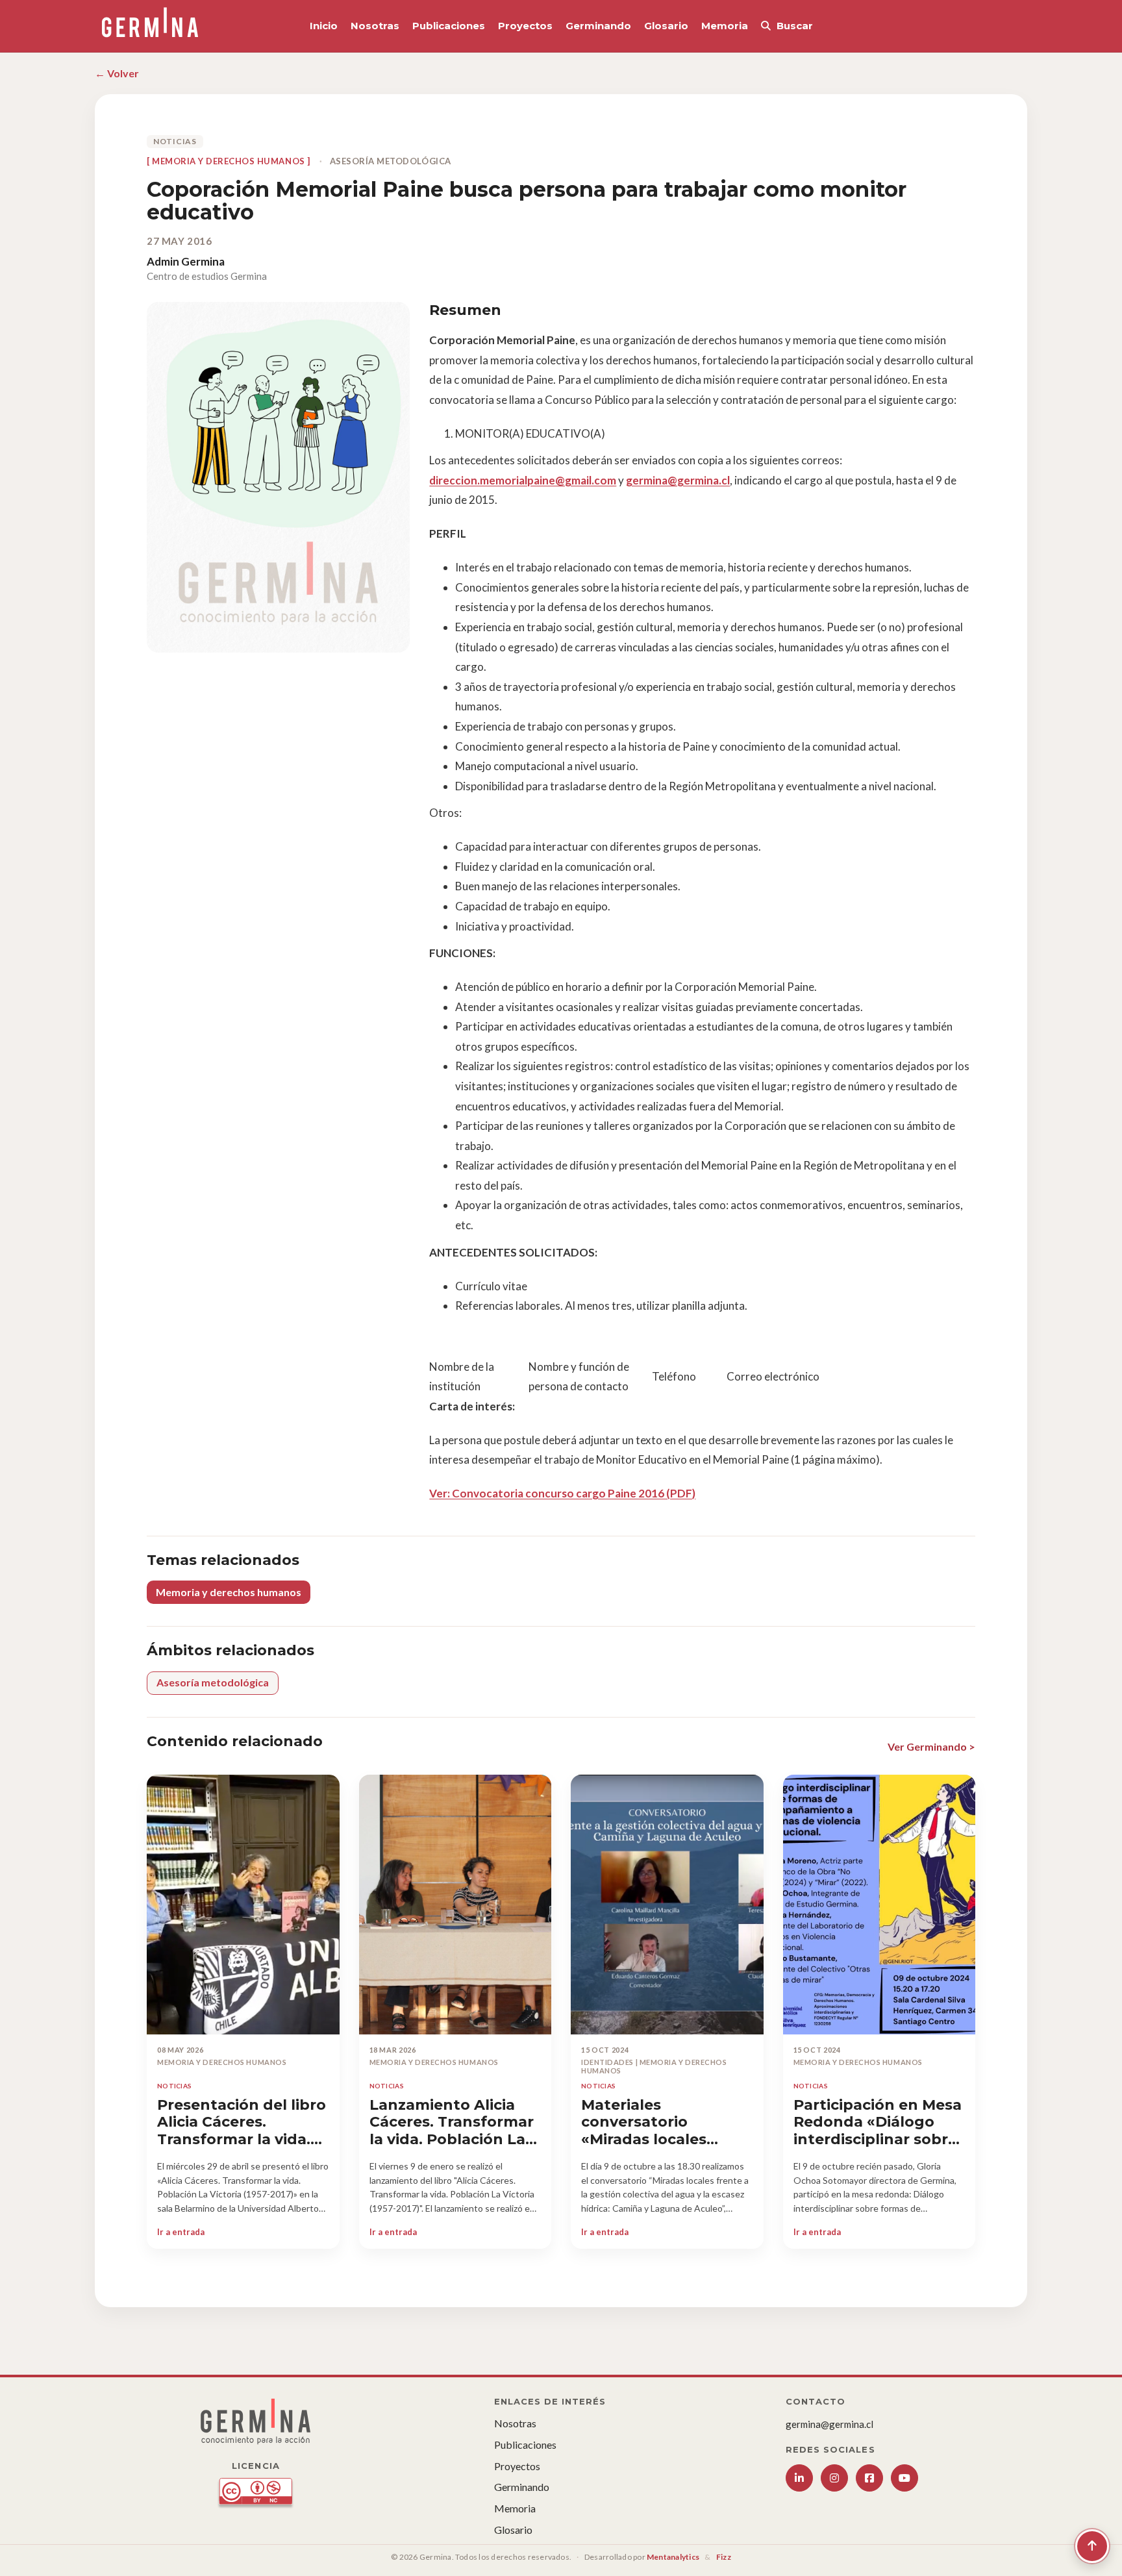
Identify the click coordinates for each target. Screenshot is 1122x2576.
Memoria (725, 26)
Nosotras (375, 26)
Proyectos (525, 26)
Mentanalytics (673, 2557)
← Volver (117, 73)
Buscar (795, 26)
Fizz (724, 2557)
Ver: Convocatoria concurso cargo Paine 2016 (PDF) (562, 1493)
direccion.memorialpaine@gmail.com (523, 480)
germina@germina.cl (678, 480)
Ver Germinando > (931, 1746)
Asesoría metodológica (213, 1682)
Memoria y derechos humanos (229, 1592)
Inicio (324, 26)
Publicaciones (449, 26)
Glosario (666, 26)
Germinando (598, 26)
